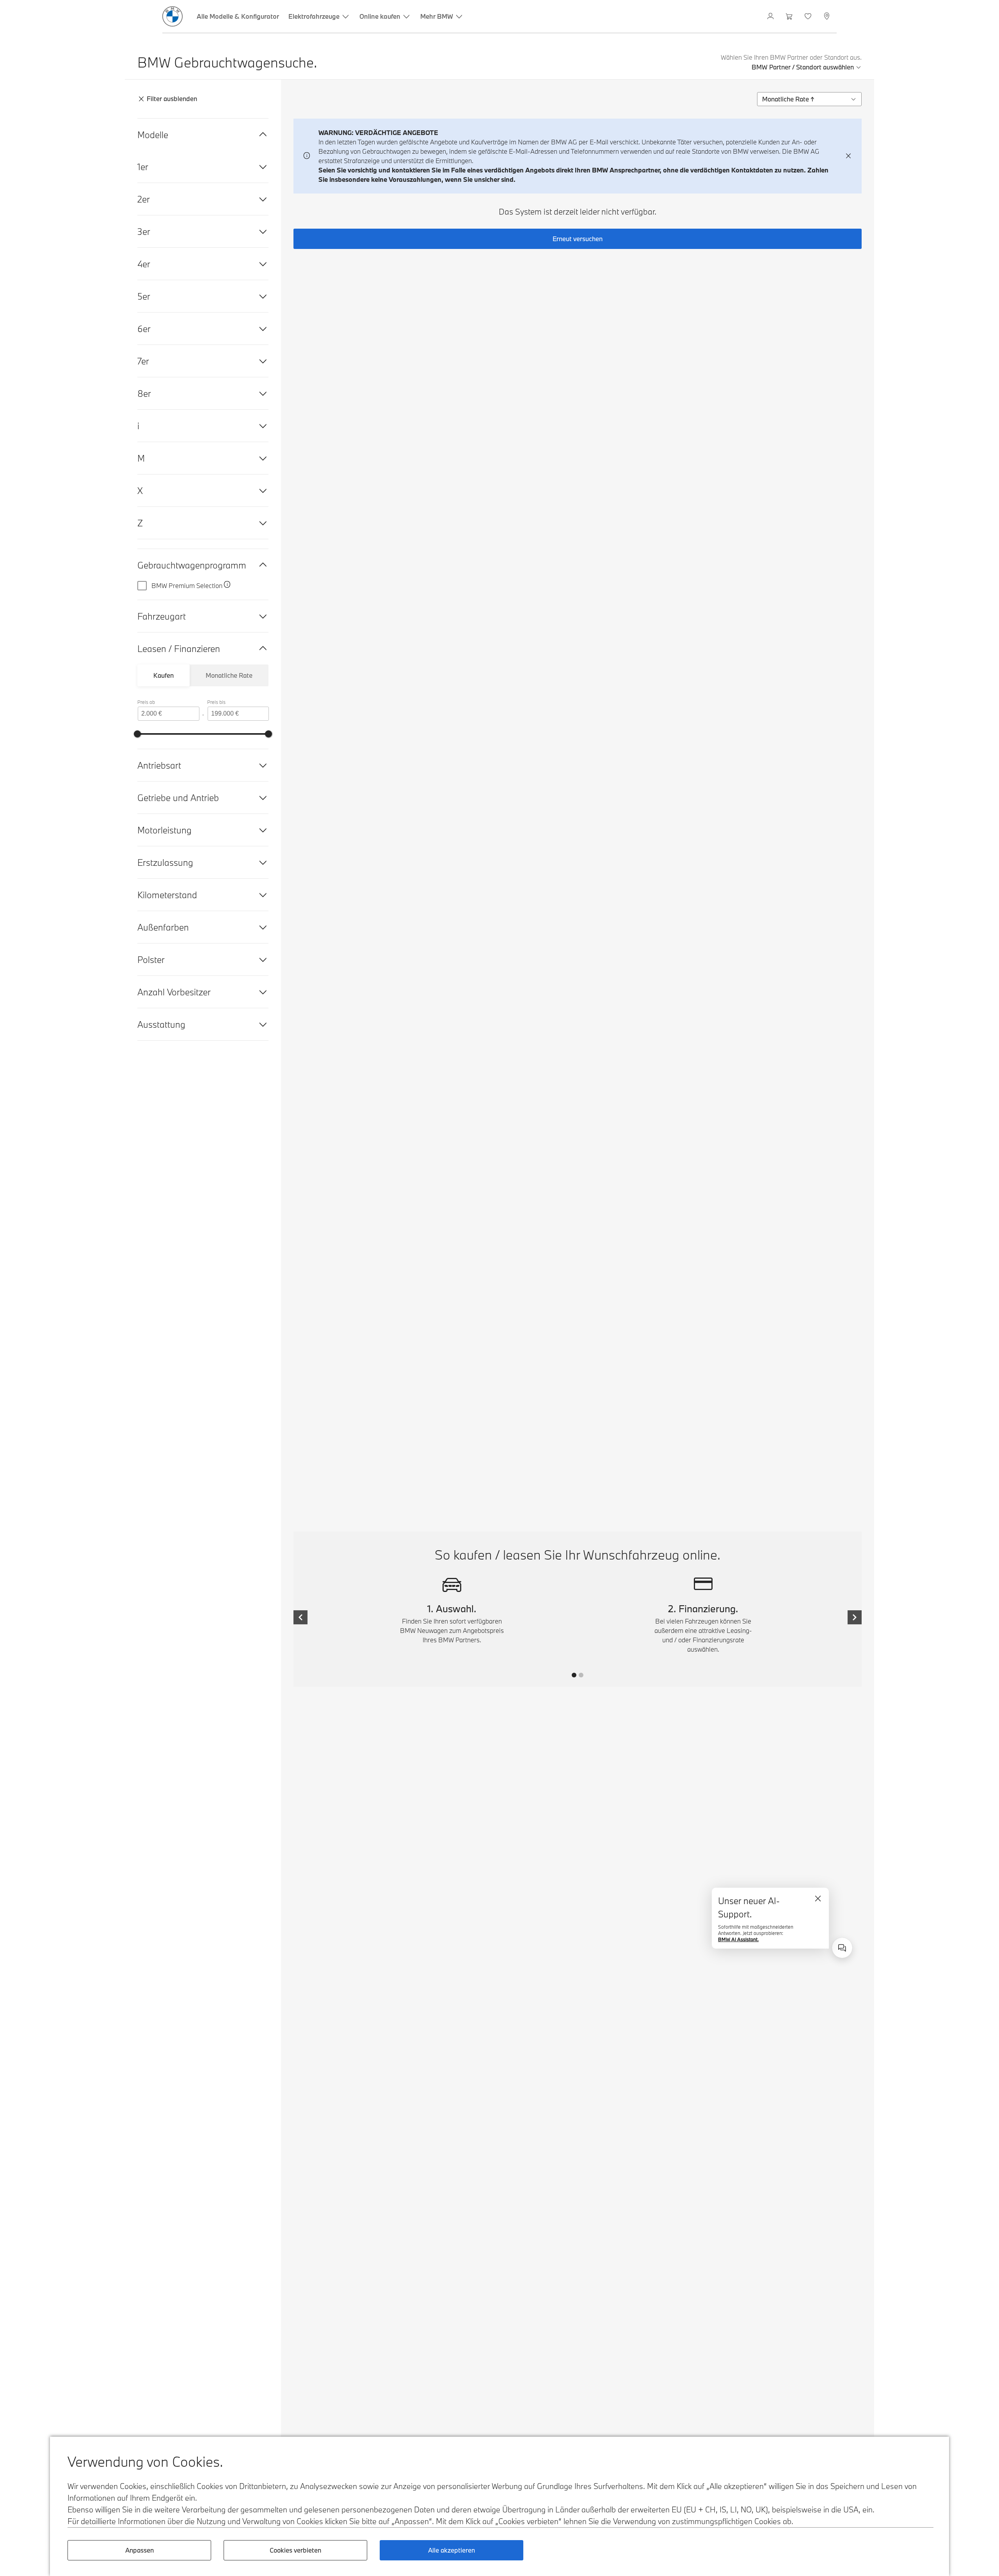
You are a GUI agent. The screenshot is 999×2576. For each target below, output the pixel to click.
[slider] (137, 734)
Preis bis (216, 702)
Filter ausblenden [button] (172, 99)
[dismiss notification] (848, 156)
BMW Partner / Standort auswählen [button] (803, 67)
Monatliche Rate (229, 675)
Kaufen (164, 675)
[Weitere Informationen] (227, 586)
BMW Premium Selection (187, 585)
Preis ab (146, 702)
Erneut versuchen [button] (578, 239)
